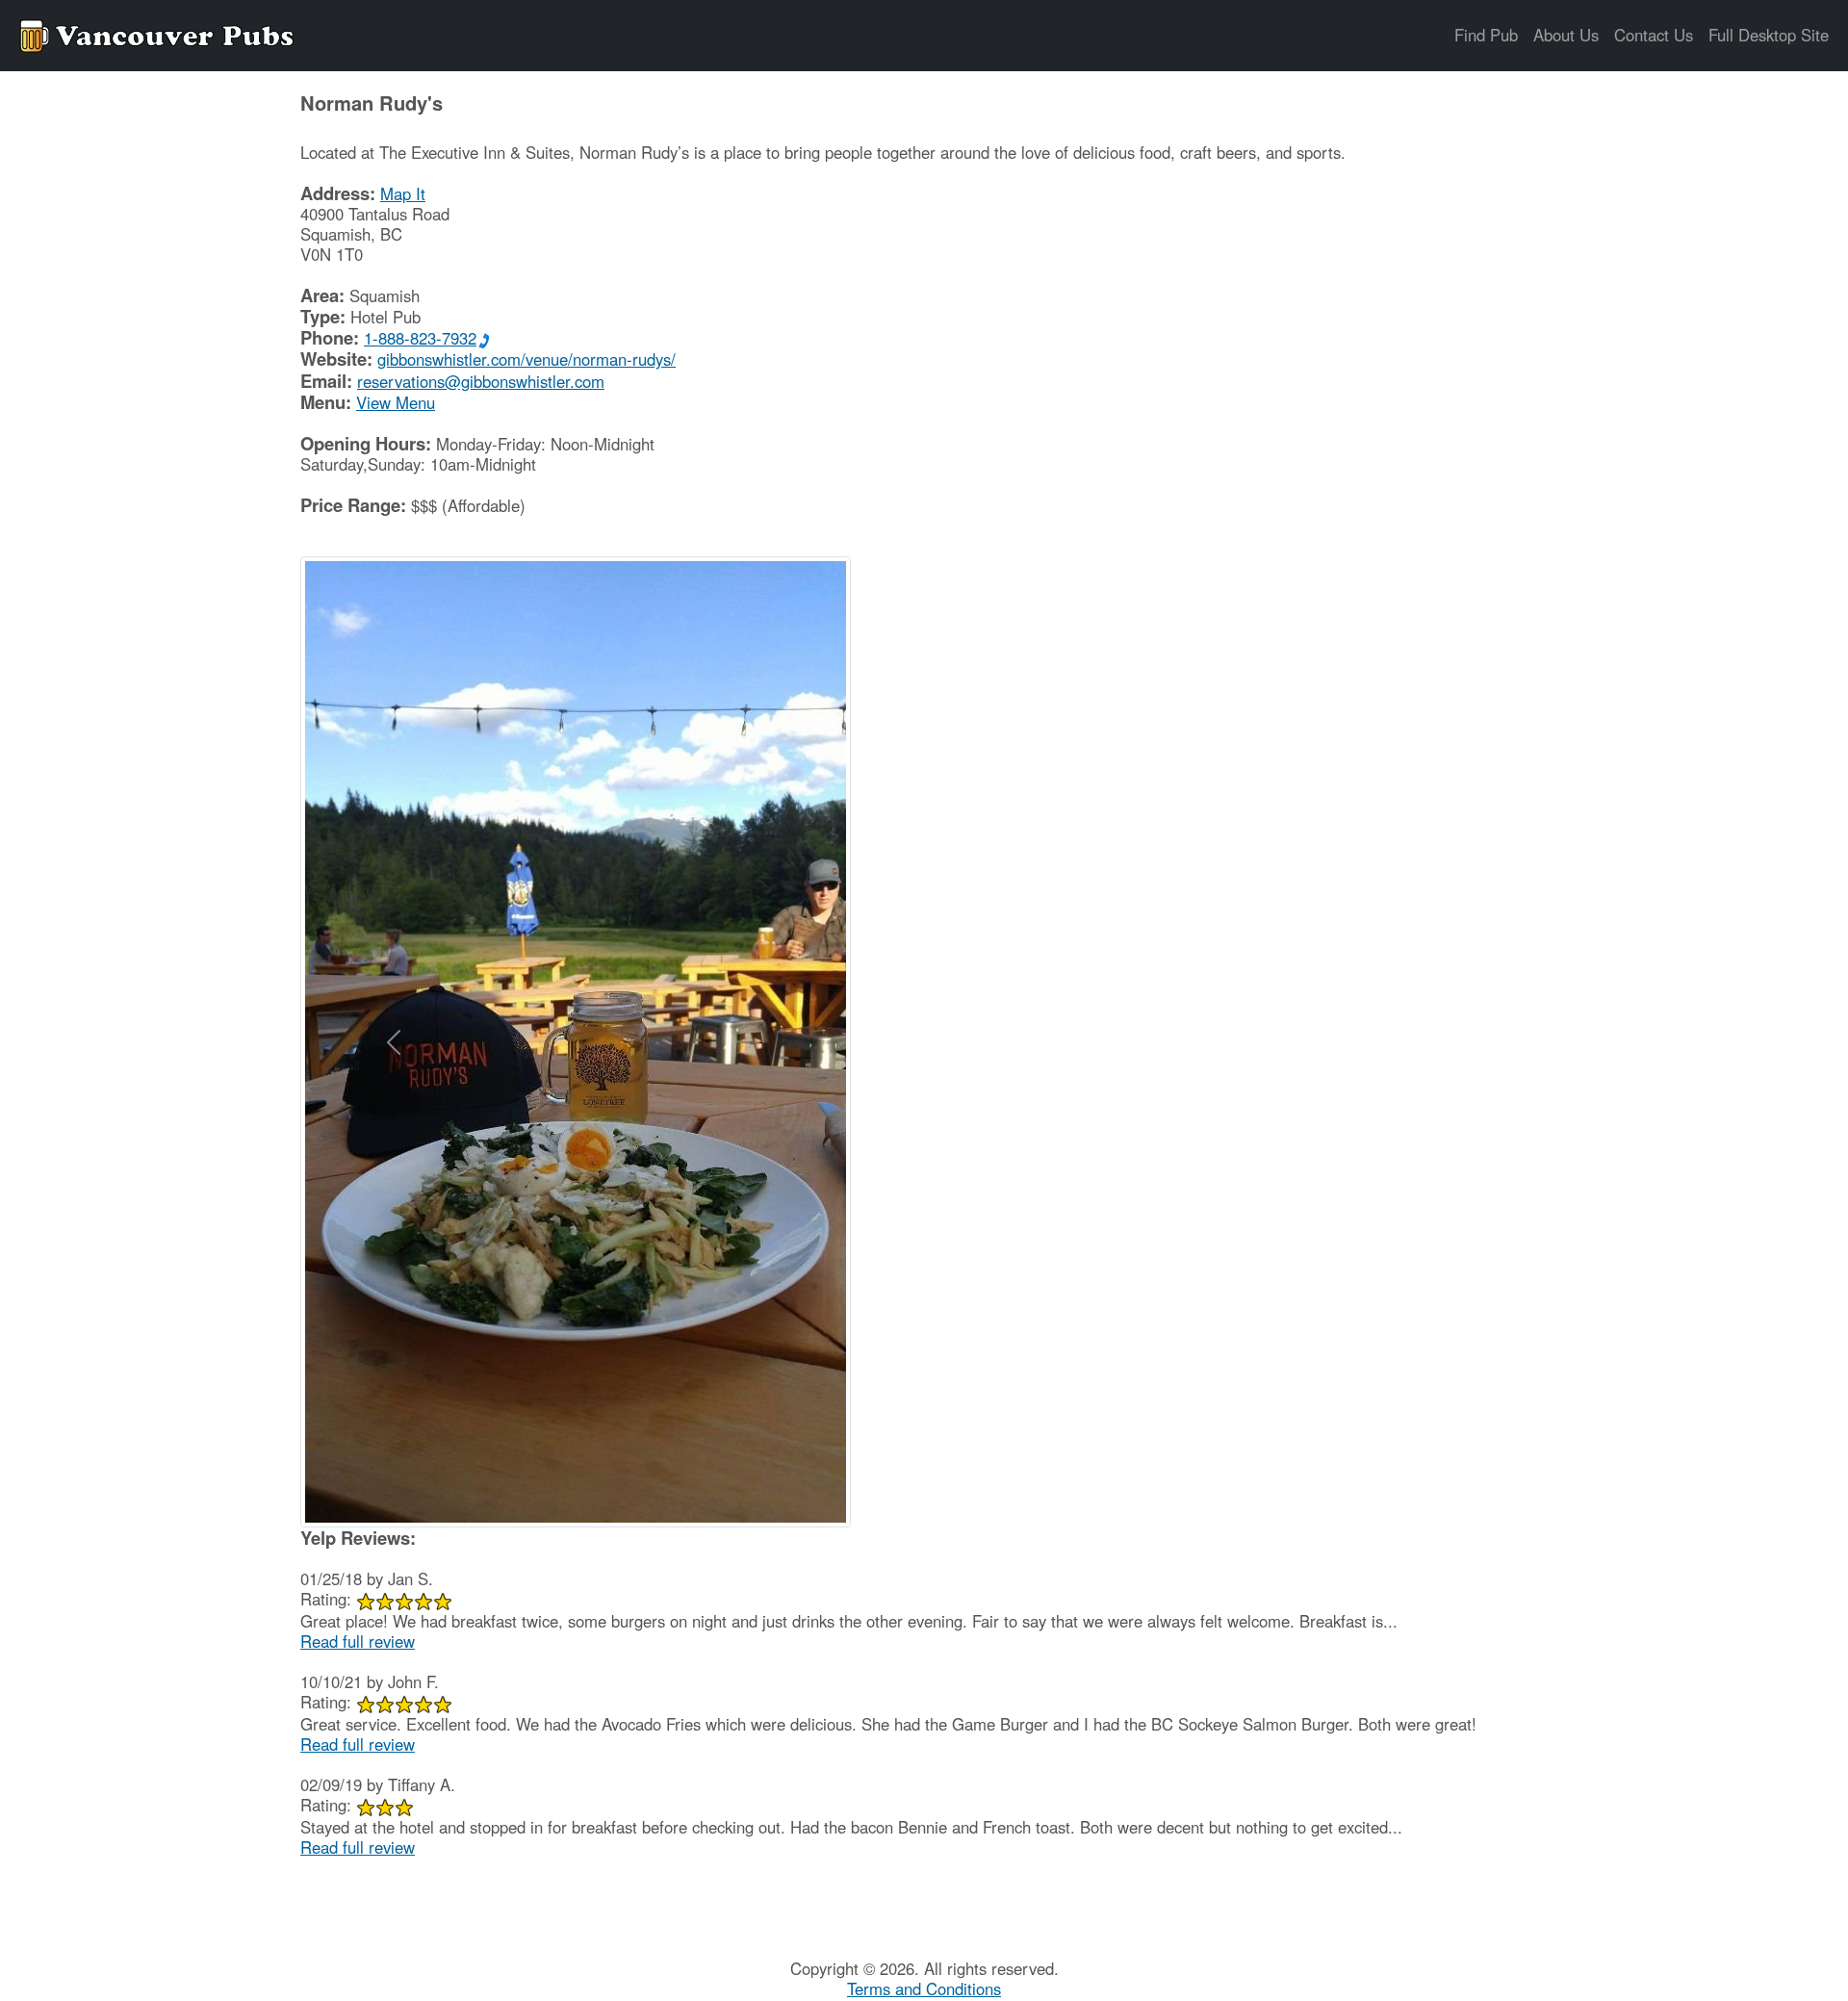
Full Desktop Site (1769, 35)
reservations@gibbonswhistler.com (481, 381)
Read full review (358, 1641)
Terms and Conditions (924, 1988)
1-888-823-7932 (420, 338)
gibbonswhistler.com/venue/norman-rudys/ (526, 359)
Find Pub (1486, 35)
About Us (1566, 35)
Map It (403, 193)
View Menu (396, 402)
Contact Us (1654, 35)
